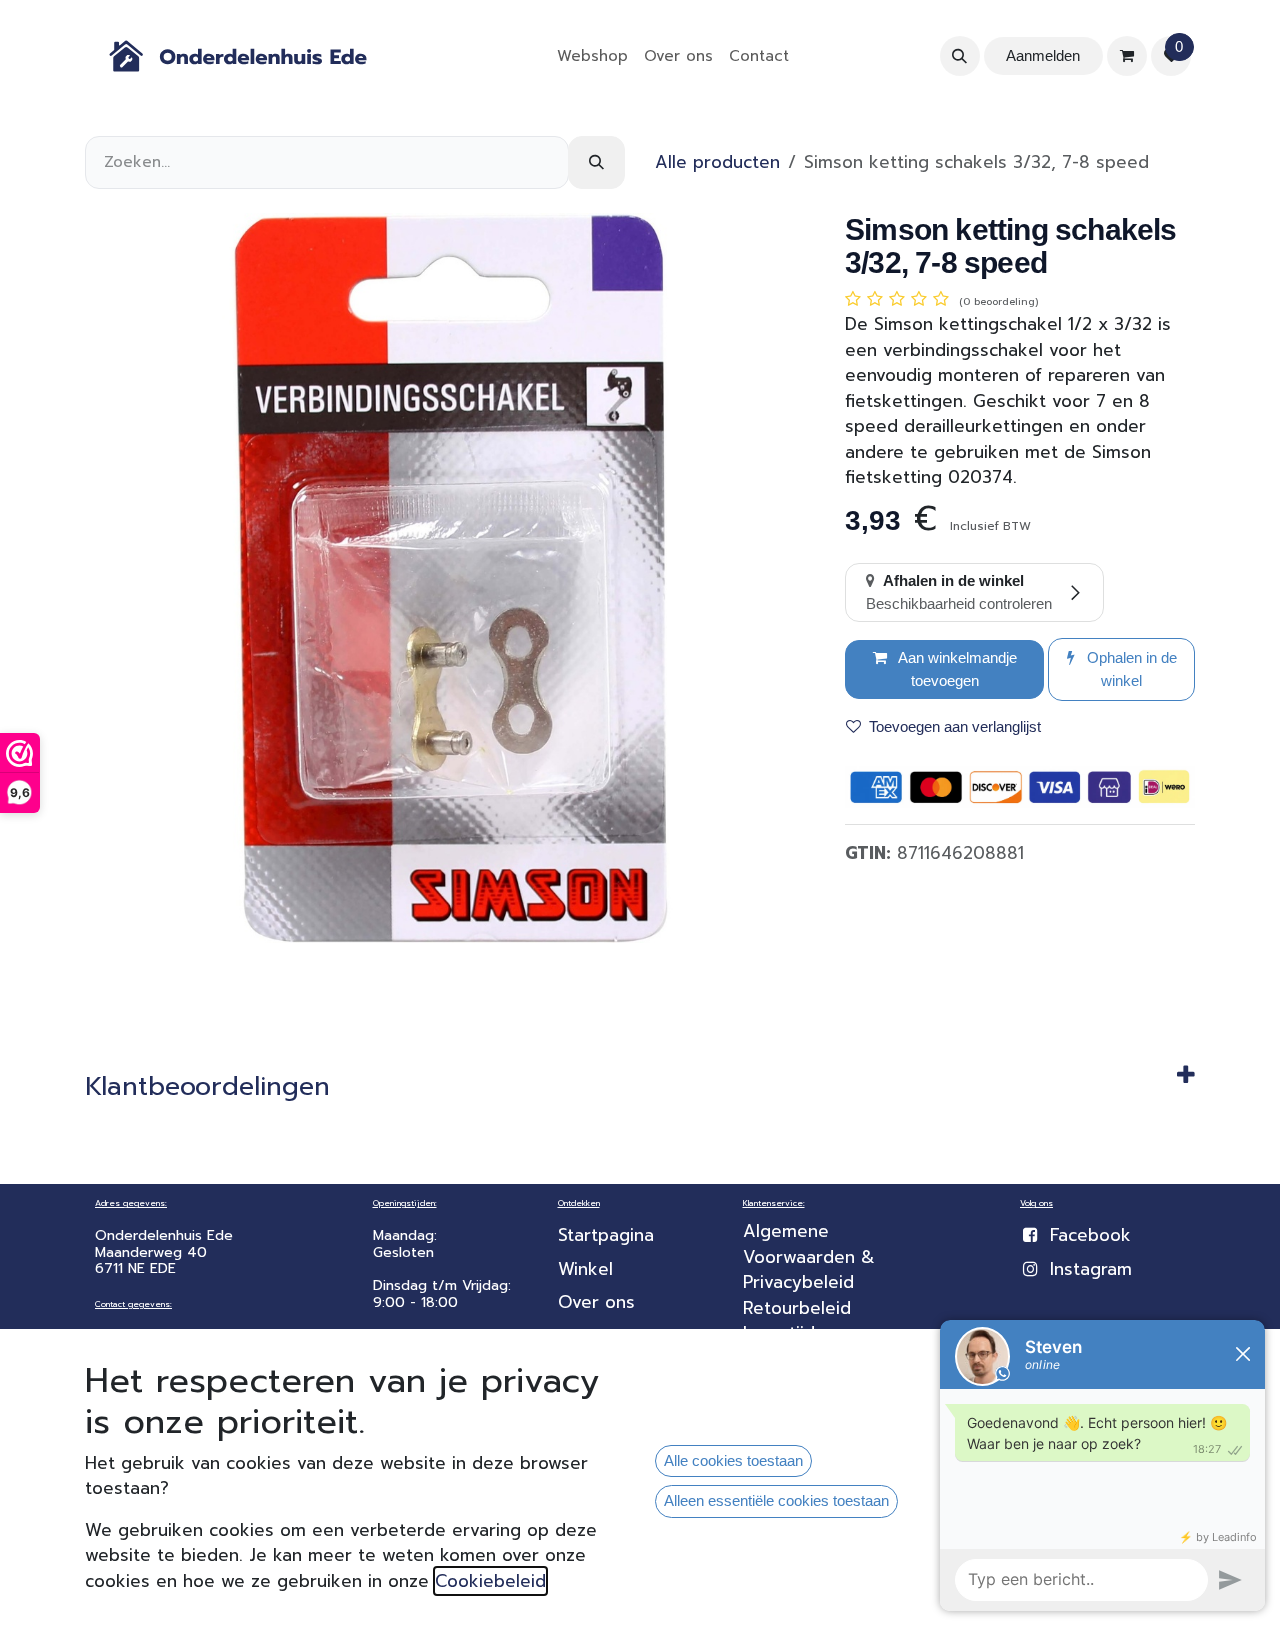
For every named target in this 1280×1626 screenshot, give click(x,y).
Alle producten (717, 162)
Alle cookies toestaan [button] (733, 1460)
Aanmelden (1043, 55)
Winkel (585, 1269)
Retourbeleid (797, 1308)
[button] (960, 56)
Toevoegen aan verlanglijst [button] (955, 726)
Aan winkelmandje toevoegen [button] (956, 669)
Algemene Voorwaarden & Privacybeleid (812, 1256)
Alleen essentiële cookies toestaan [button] (776, 1500)
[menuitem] (592, 56)
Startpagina (606, 1235)
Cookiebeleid (490, 1581)
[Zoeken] (596, 162)
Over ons (596, 1302)
